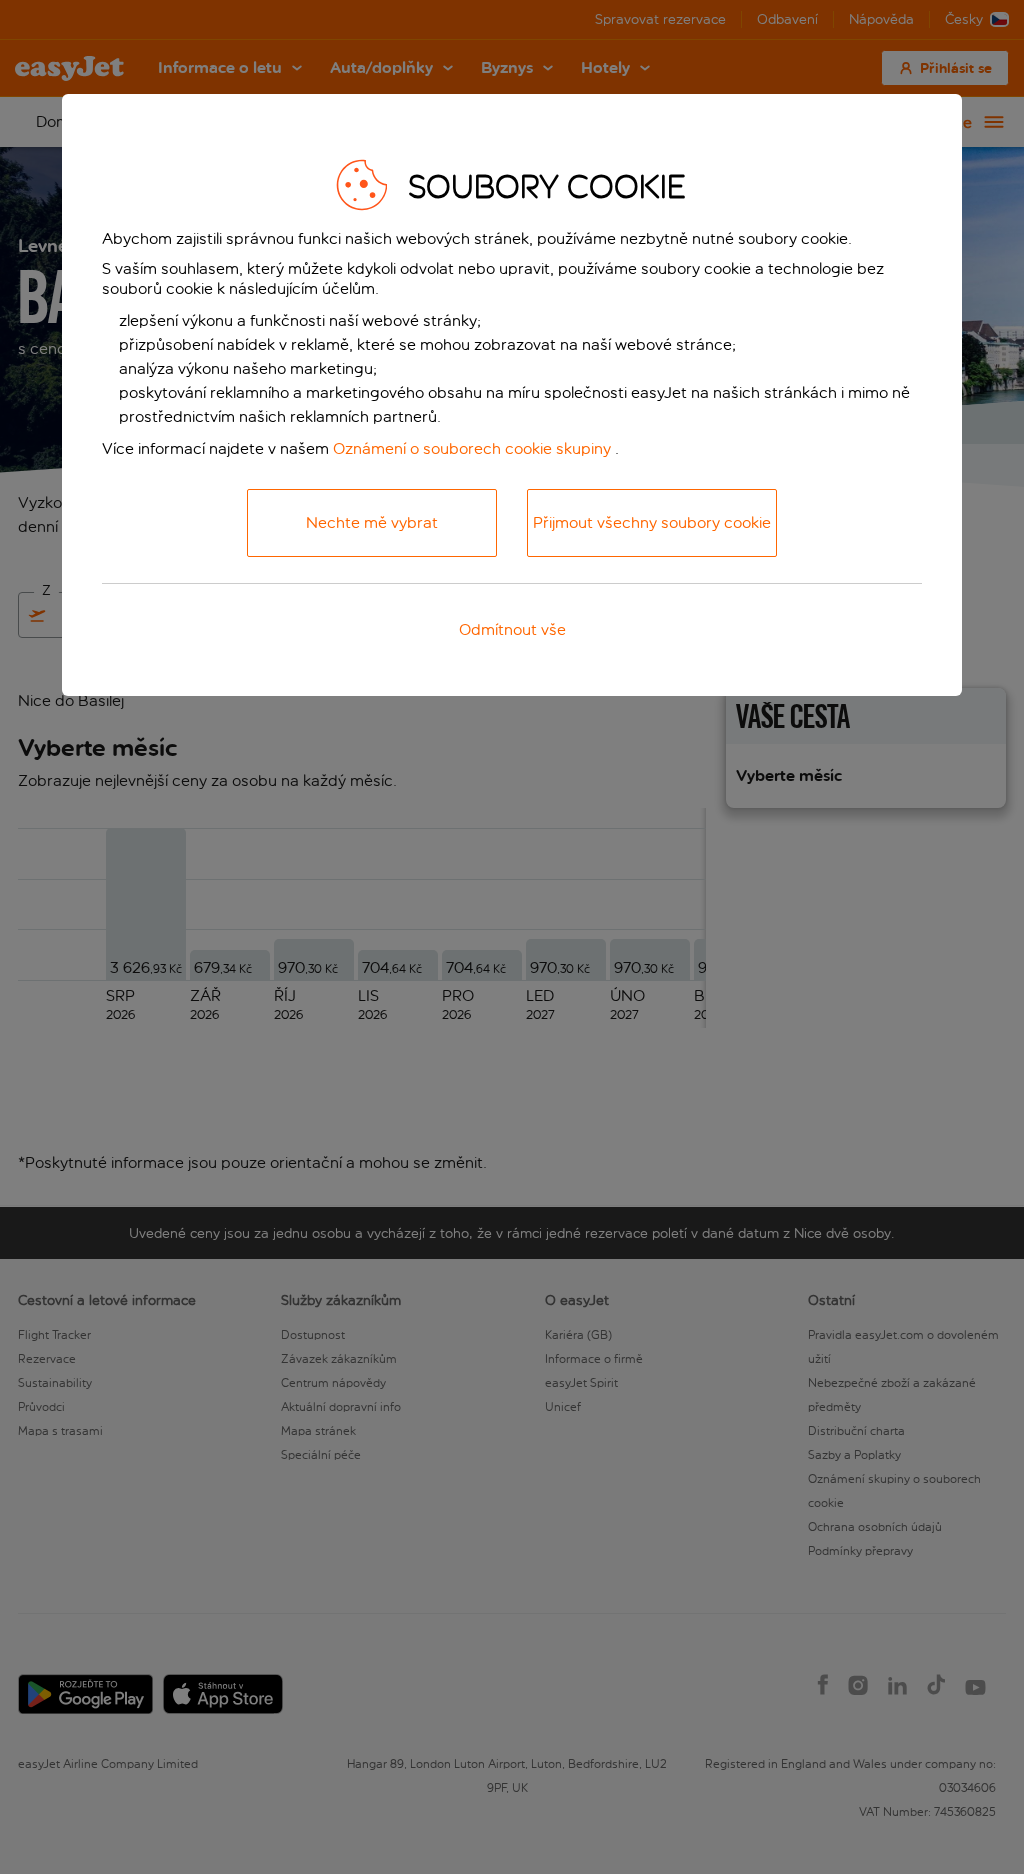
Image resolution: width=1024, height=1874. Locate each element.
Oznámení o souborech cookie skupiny (472, 448)
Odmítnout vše (512, 629)
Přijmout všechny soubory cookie (652, 522)
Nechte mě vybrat (372, 522)
